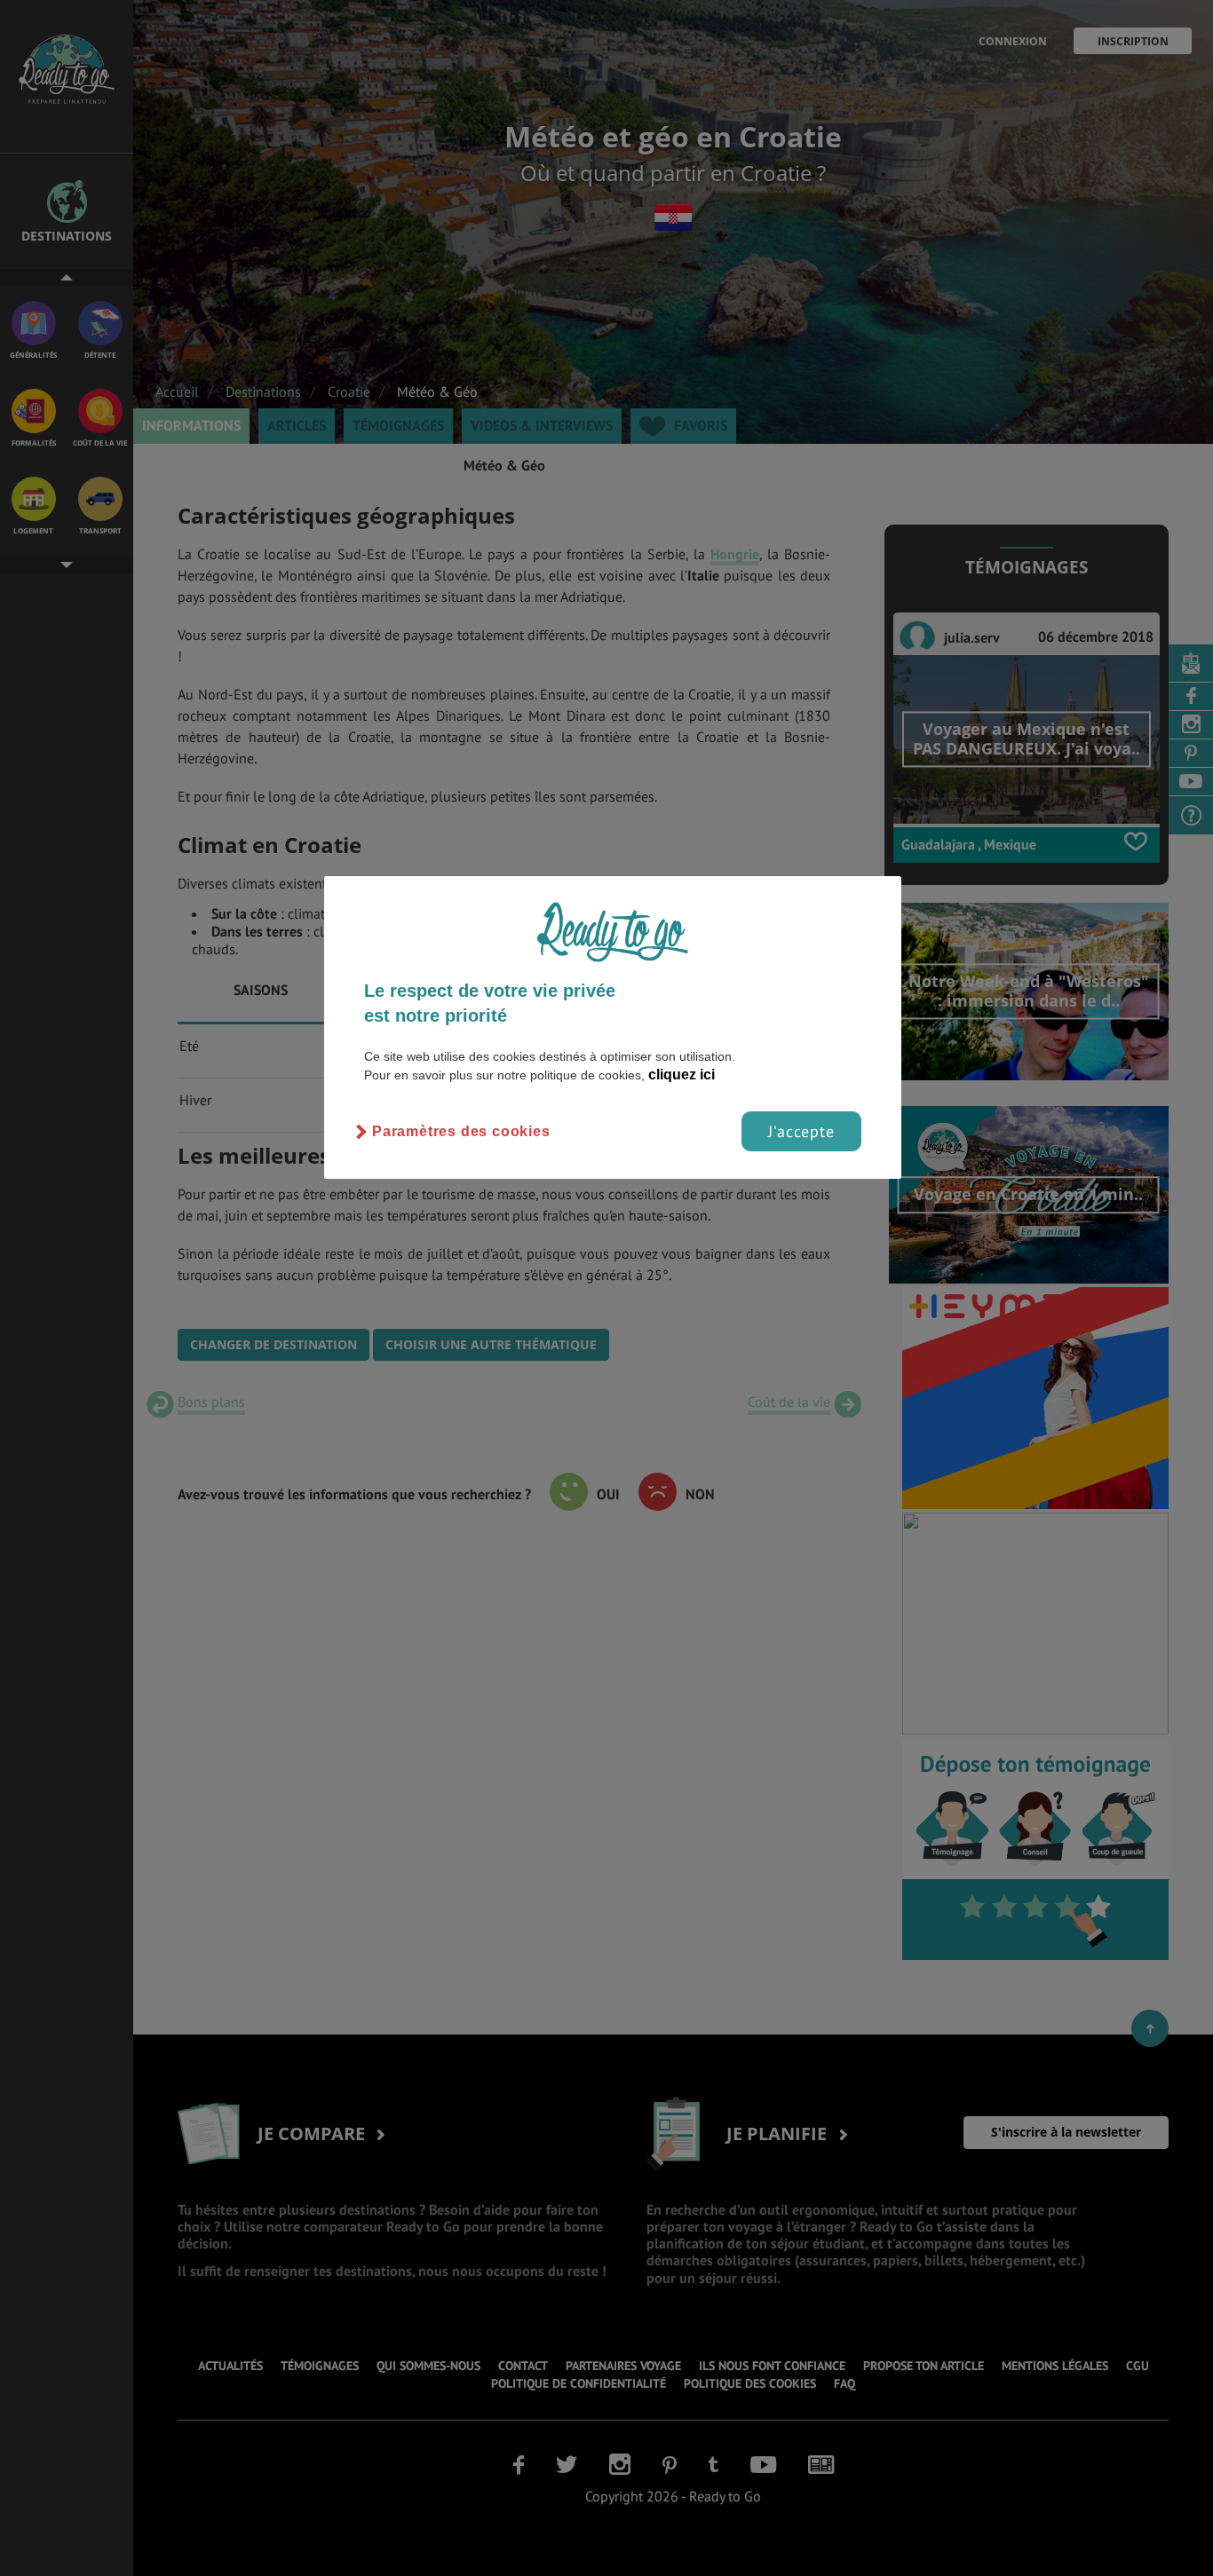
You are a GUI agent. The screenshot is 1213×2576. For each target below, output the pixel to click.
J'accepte (801, 1131)
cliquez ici (682, 1075)
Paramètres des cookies (461, 1131)
